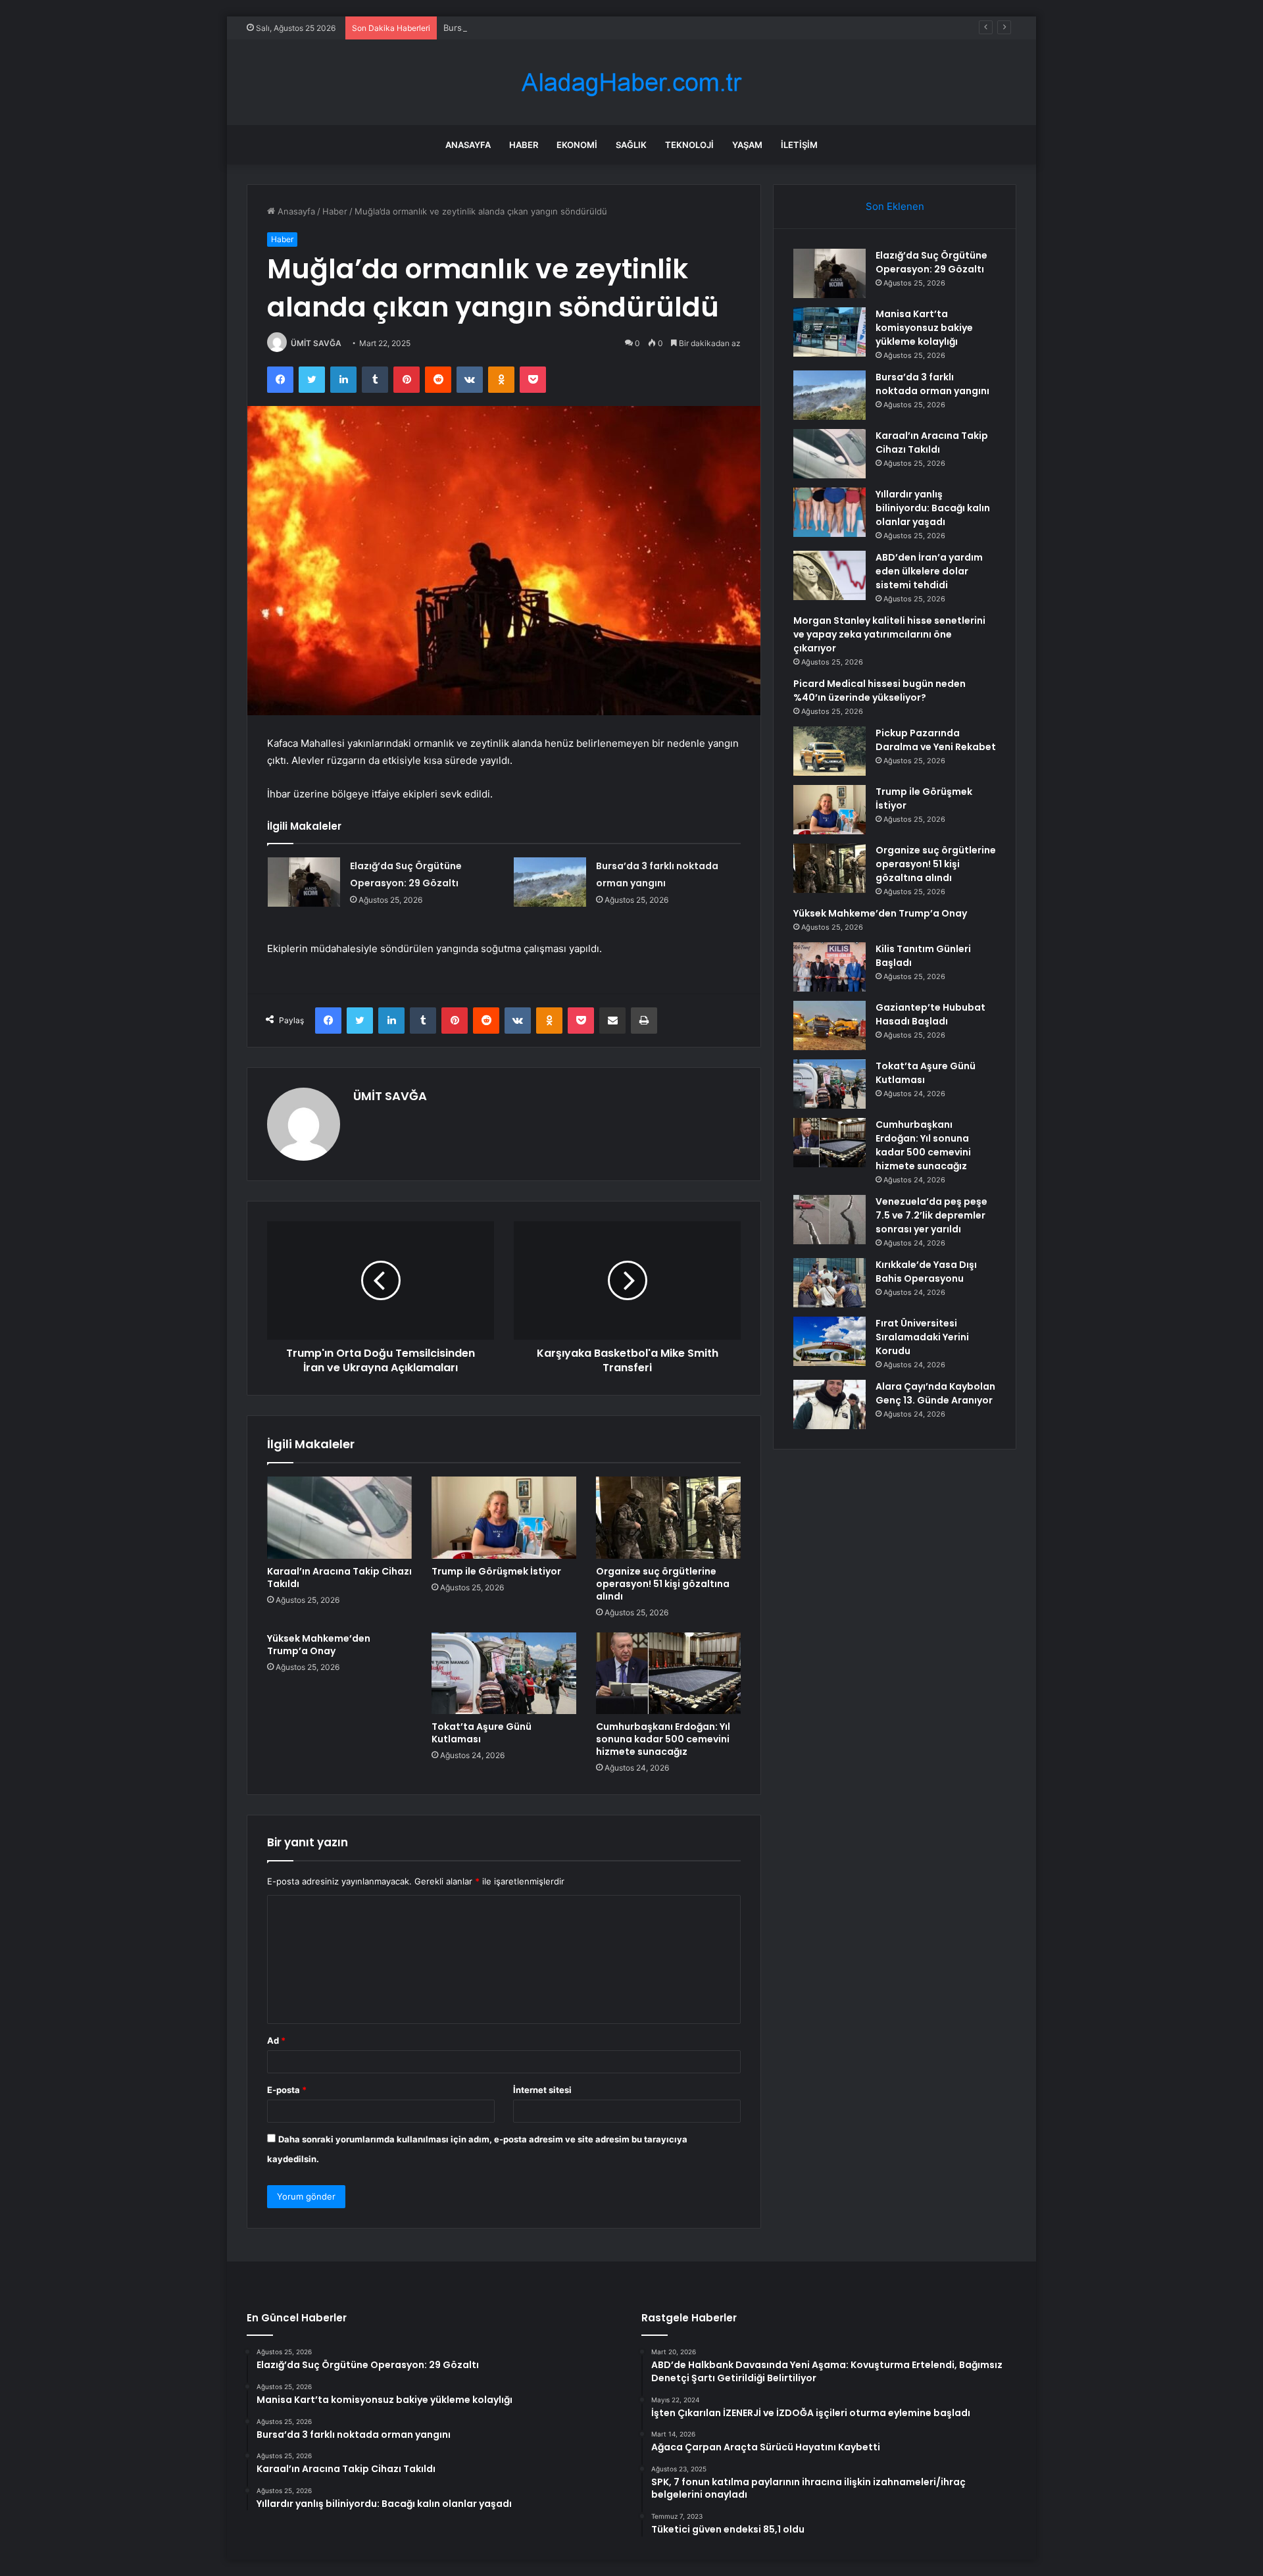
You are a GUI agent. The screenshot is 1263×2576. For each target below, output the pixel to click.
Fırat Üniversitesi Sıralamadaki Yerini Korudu (922, 1337)
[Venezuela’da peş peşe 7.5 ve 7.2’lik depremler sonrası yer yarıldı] (830, 1220)
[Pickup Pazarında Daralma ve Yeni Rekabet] (830, 751)
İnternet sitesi (542, 2090)
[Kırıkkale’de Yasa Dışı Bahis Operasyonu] (830, 1283)
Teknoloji (689, 145)
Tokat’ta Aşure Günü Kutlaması (482, 1733)
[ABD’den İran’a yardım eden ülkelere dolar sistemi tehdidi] (830, 575)
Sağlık (631, 145)
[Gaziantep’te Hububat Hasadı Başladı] (830, 1025)
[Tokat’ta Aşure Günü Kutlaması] (504, 1673)
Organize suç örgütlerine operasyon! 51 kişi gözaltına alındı (663, 1584)
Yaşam (747, 145)
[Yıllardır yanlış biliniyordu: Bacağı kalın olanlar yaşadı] (830, 512)
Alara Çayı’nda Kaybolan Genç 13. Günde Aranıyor (935, 1393)
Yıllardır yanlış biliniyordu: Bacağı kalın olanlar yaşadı (933, 508)
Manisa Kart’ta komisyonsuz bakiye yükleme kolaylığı (924, 328)
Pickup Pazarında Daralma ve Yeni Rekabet (936, 740)
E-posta (287, 2090)
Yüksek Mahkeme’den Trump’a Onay (319, 1645)
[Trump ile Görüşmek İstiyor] (504, 1517)
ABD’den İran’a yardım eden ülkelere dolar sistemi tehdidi (929, 571)
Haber (524, 145)
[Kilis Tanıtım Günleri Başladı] (830, 967)
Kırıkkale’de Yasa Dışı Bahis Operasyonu (926, 1272)
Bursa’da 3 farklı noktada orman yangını (523, 28)
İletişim (799, 145)
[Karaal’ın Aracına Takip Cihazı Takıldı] (339, 1517)
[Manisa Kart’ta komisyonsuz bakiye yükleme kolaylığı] (830, 332)
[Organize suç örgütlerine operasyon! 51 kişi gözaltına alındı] (668, 1517)
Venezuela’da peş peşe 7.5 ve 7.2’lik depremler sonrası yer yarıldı (931, 1215)
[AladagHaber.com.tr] (631, 83)
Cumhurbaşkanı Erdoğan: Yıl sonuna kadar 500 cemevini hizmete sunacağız (663, 1739)
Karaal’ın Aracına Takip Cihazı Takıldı (339, 1578)
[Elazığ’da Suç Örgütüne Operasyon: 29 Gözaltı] (304, 882)
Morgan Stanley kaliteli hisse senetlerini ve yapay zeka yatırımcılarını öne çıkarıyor (889, 634)
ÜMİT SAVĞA (316, 343)
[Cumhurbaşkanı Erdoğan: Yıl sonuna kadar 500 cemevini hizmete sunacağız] (668, 1673)
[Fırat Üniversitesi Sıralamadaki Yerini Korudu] (830, 1341)
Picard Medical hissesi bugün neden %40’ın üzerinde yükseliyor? (879, 691)
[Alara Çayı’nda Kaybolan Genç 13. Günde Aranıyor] (830, 1404)
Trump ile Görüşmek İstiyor (496, 1571)
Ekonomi (577, 145)
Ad (276, 2040)
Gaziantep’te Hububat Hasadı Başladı (930, 1014)
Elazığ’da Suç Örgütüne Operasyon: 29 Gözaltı (931, 262)
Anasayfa (468, 145)
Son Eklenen (895, 206)
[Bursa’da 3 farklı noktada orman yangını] (550, 882)
